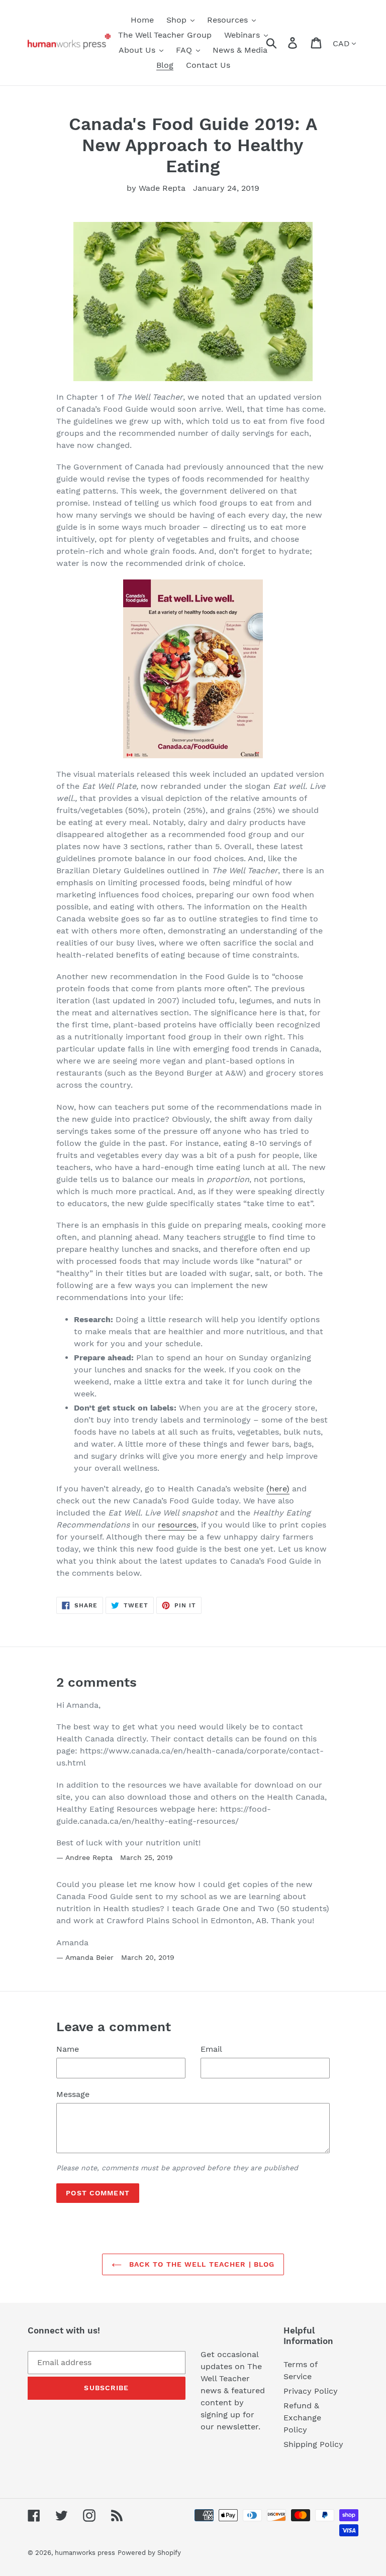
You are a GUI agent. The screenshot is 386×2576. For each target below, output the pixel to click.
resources (177, 1525)
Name (68, 2049)
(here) (278, 1489)
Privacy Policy (311, 2391)
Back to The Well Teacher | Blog (201, 2264)
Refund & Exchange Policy (302, 2418)
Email (211, 2049)
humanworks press (85, 2553)
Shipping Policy (313, 2444)
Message (73, 2094)
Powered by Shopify (149, 2553)
